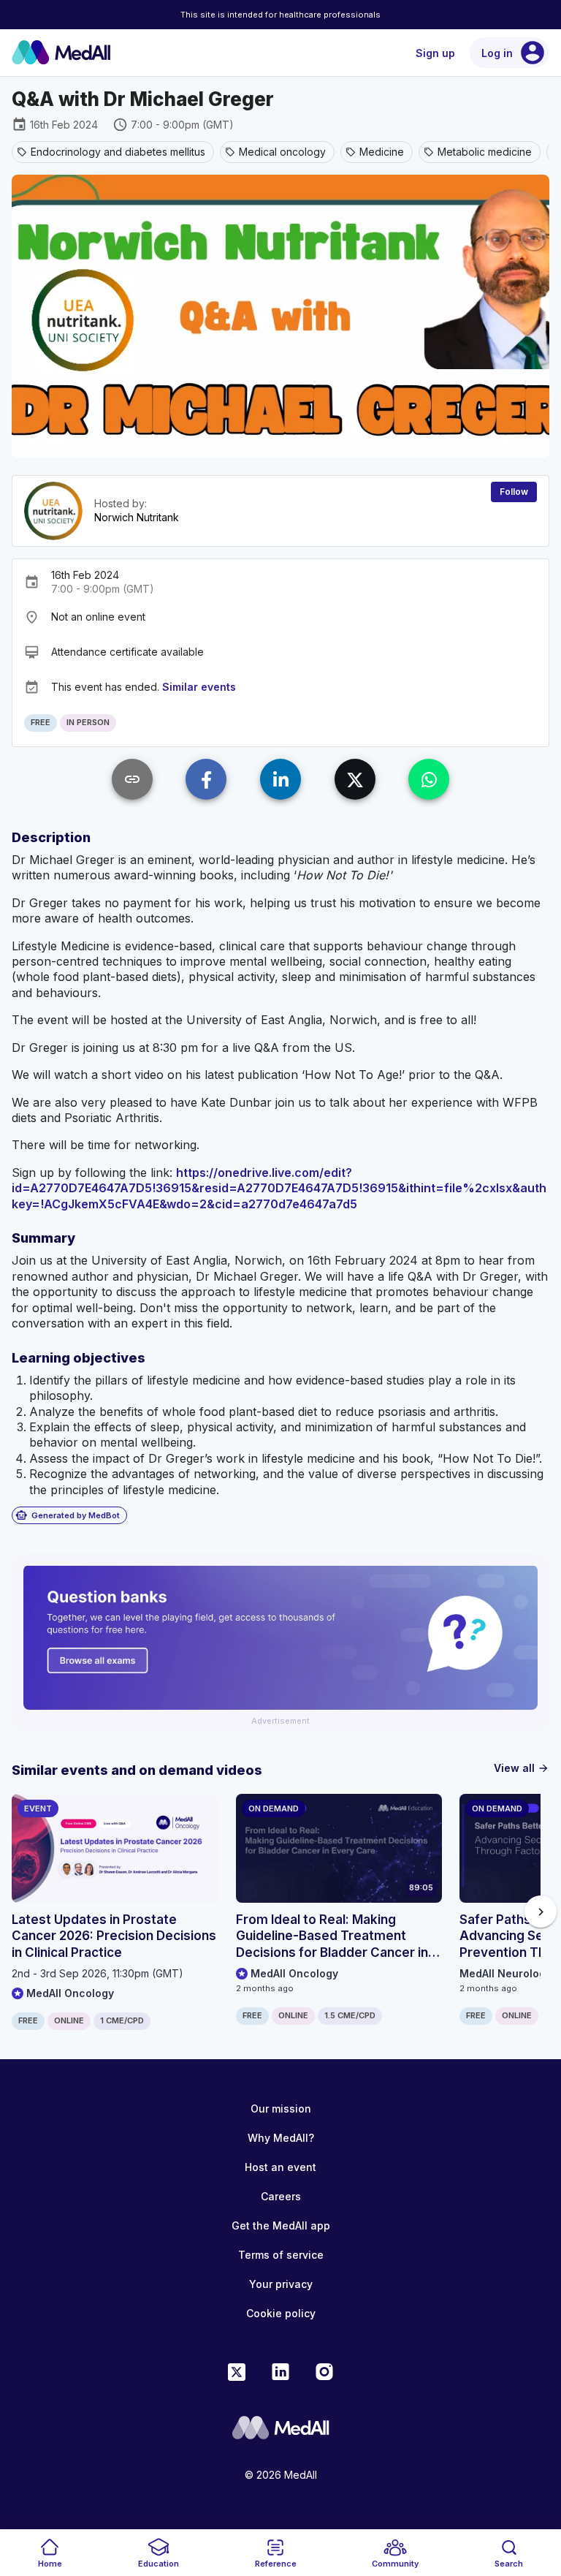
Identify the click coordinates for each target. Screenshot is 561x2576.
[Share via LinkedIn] (280, 779)
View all (522, 1768)
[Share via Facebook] (206, 779)
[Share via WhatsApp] (429, 779)
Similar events (199, 687)
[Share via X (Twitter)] (355, 779)
